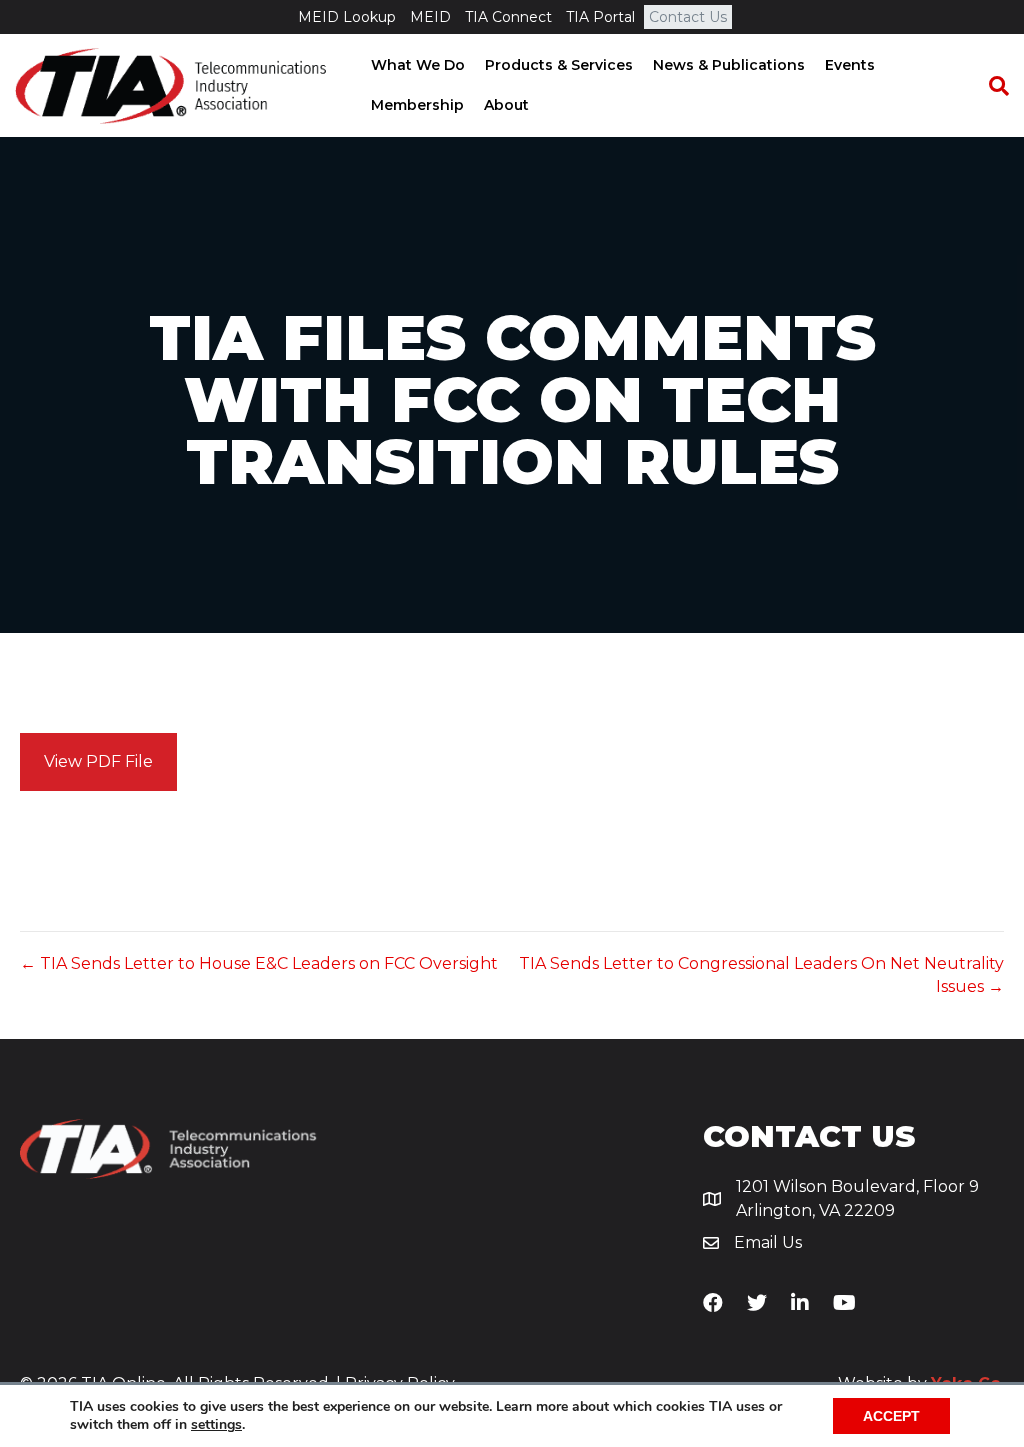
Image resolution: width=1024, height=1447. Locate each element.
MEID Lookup (347, 17)
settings (216, 1425)
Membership (417, 105)
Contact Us (688, 17)
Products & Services (559, 65)
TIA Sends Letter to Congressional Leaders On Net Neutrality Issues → (761, 975)
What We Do (418, 65)
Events (850, 65)
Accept (891, 1416)
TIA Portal (600, 17)
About (506, 105)
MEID (430, 17)
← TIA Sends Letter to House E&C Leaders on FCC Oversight (259, 963)
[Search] (989, 86)
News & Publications (729, 65)
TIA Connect (508, 17)
